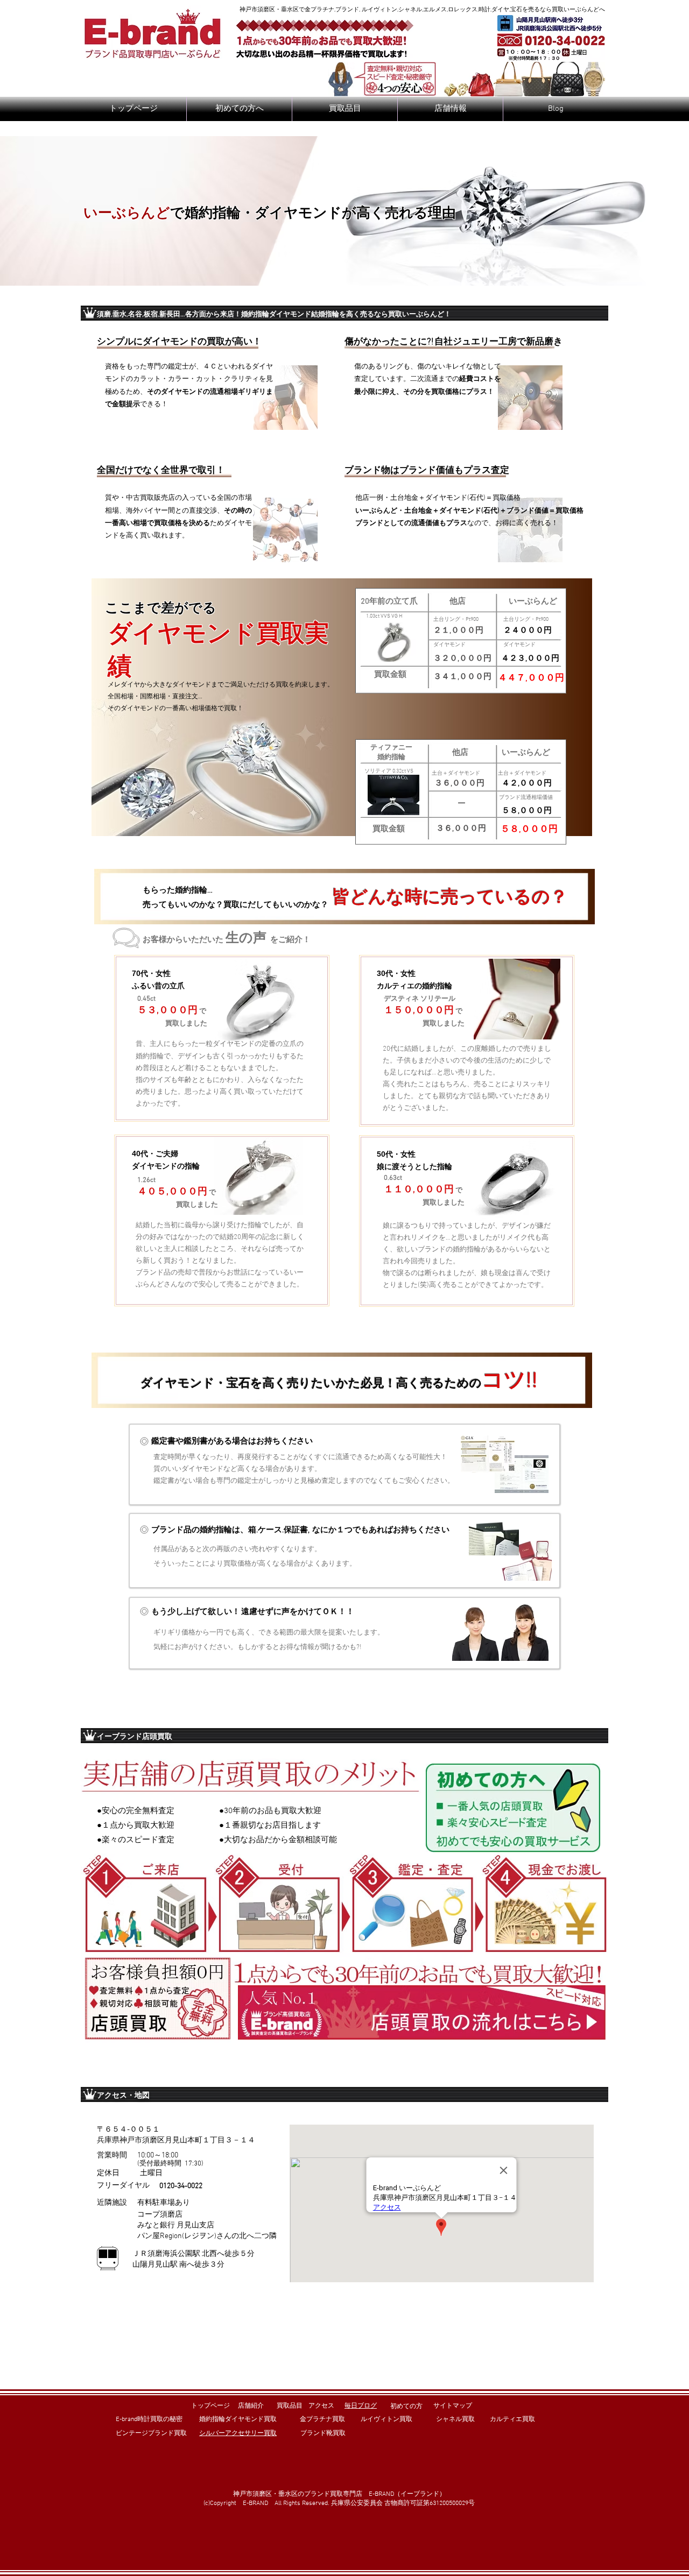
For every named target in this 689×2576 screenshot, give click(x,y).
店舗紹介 (251, 2406)
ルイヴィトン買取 (386, 2419)
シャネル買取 (455, 2419)
